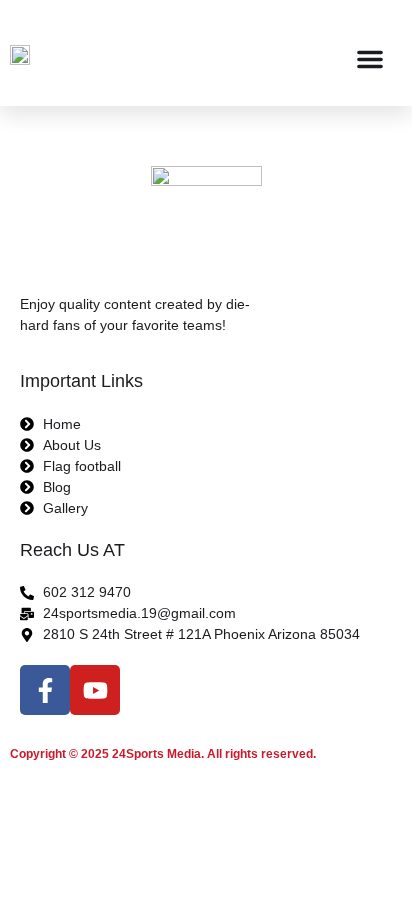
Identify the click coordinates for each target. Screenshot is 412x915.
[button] (370, 59)
